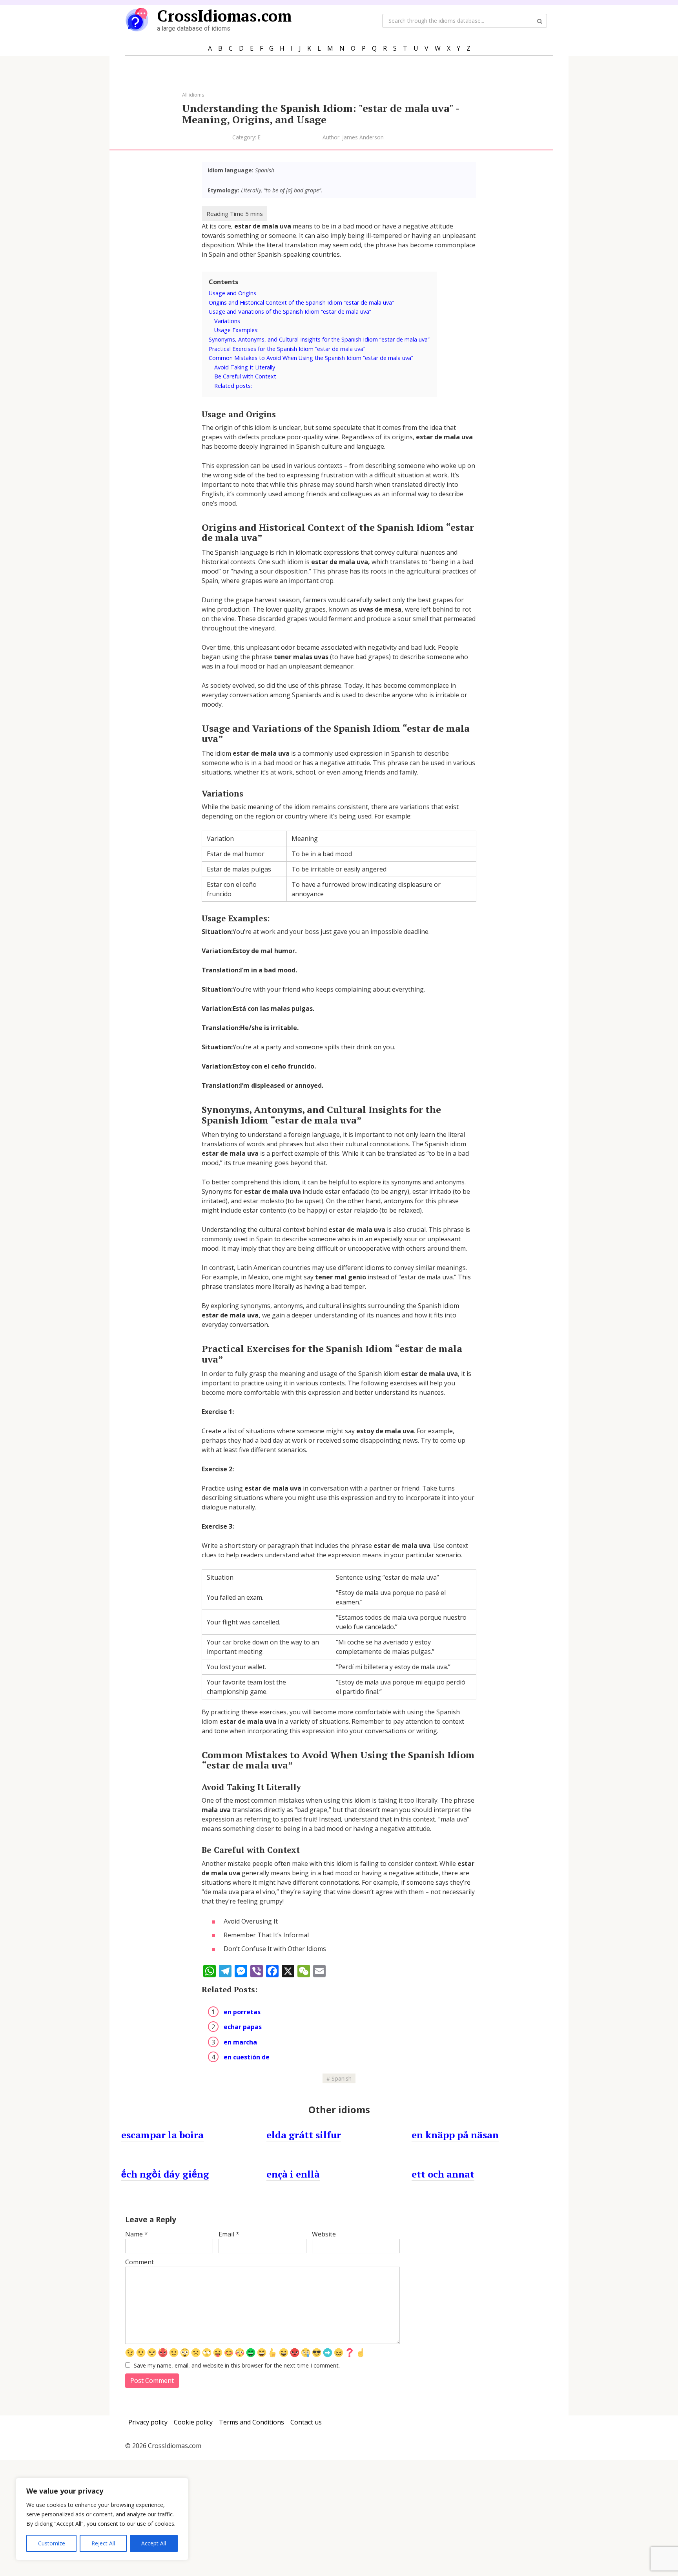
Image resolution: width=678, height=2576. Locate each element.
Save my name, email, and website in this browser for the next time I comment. (237, 2365)
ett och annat (443, 2174)
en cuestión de (247, 2057)
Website (324, 2234)
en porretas (242, 2012)
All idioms (193, 95)
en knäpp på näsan (455, 2135)
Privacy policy (148, 2422)
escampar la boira (162, 2135)
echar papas (243, 2027)
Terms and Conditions (252, 2422)
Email (229, 2234)
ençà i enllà (293, 2174)
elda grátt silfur (304, 2135)
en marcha (240, 2042)
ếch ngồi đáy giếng (165, 2174)
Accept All (154, 2543)
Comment (139, 2262)
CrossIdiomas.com (224, 16)
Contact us (306, 2422)
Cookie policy (193, 2422)
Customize (52, 2543)
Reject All (103, 2543)
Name (137, 2234)
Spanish (342, 2078)
